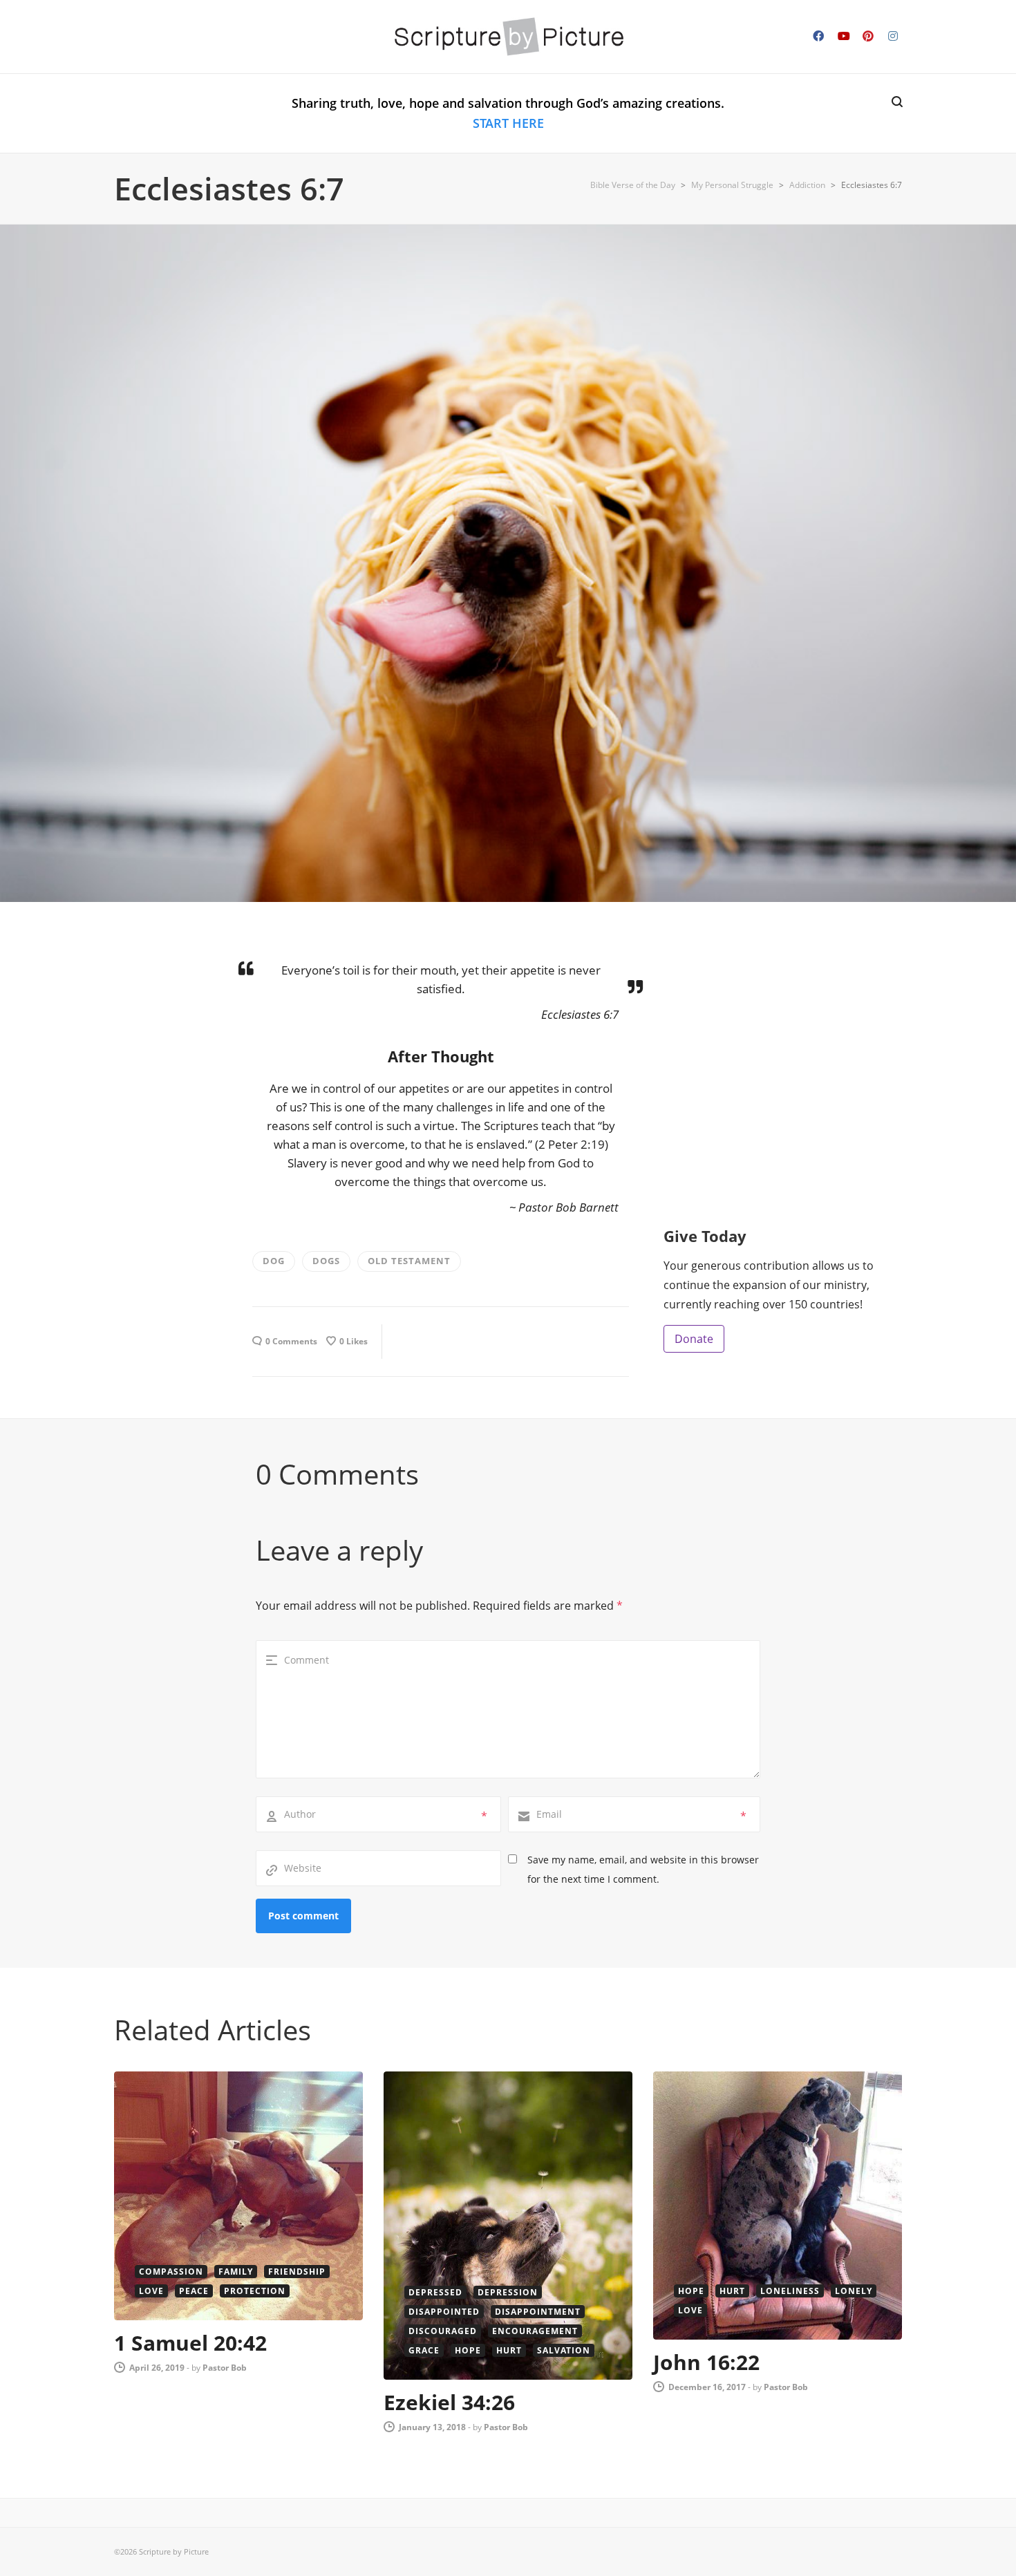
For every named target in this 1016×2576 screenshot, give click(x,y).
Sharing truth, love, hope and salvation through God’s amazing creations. (508, 113)
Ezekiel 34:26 (449, 2402)
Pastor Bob (225, 2368)
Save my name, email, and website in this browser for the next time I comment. (643, 1869)
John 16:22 (706, 2362)
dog (274, 1261)
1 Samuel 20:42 (190, 2343)
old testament (409, 1261)
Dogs (326, 1261)
